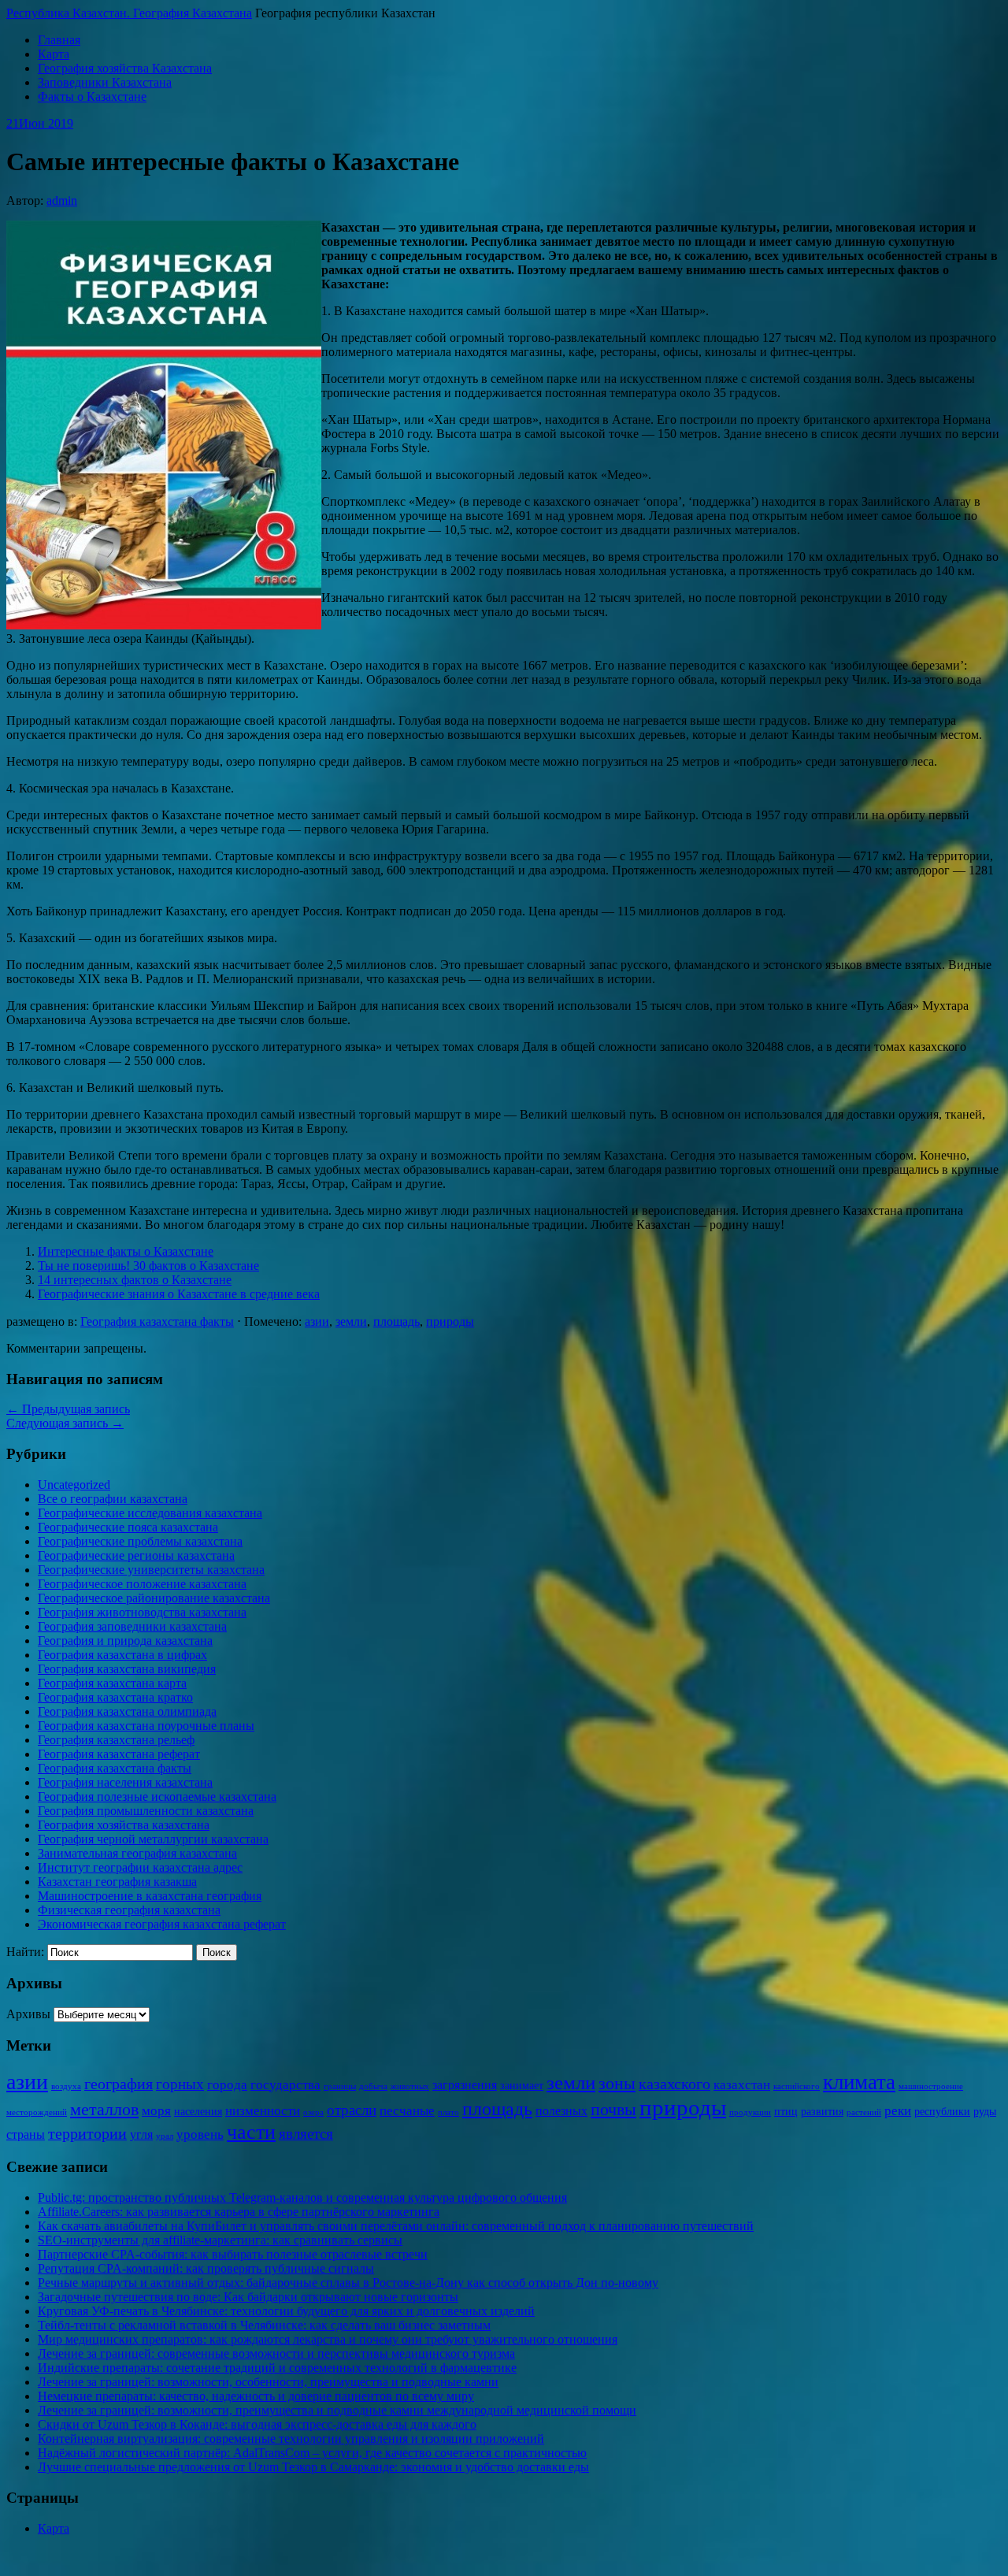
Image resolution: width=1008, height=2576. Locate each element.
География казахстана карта (112, 1683)
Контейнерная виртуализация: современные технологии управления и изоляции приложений (291, 2439)
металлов (104, 2109)
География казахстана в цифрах (122, 1655)
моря (156, 2111)
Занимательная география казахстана (137, 1853)
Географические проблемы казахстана (140, 1541)
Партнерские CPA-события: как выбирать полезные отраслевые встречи (233, 2254)
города (227, 2085)
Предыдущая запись (68, 1409)
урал (165, 2136)
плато (448, 2112)
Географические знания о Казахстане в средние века (179, 1294)
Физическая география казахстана (129, 1910)
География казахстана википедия (127, 1669)
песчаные (407, 2111)
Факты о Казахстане (92, 97)
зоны (617, 2083)
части (251, 2132)
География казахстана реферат (119, 1754)
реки (898, 2111)
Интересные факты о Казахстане (126, 1251)
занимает (522, 2086)
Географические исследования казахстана (150, 1513)
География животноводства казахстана (142, 1612)
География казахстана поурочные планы (146, 1726)
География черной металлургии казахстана (153, 1839)
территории (87, 2133)
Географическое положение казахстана (142, 1584)
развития (822, 2112)
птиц (786, 2112)
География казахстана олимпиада (127, 1711)
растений (864, 2112)
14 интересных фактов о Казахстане (135, 1280)
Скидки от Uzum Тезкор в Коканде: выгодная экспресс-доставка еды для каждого (257, 2424)
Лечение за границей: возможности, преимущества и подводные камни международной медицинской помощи (337, 2410)
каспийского (797, 2086)
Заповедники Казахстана (105, 82)
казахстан (742, 2085)
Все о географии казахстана (113, 1499)
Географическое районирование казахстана (154, 1598)
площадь (397, 1321)
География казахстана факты (157, 1321)
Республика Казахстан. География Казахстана (129, 13)
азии (317, 1321)
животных (410, 2086)
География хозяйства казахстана (124, 1825)
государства (285, 2085)
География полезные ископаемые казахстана (157, 1797)
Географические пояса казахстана (128, 1527)
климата (859, 2082)
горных (180, 2084)
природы (450, 1321)
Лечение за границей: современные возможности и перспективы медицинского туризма (276, 2353)
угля (141, 2134)
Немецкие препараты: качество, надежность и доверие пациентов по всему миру (256, 2396)
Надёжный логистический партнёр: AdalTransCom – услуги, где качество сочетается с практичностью (312, 2453)
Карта (54, 54)
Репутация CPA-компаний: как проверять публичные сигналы (206, 2268)
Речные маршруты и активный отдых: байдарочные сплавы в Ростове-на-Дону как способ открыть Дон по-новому (348, 2283)
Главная (59, 40)
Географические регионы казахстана (136, 1555)
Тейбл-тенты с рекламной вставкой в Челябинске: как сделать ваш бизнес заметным (264, 2325)
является (306, 2134)
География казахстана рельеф (116, 1740)
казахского (674, 2084)
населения (198, 2112)
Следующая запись (65, 1423)
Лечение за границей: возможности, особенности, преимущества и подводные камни (268, 2382)
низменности (263, 2111)
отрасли (352, 2110)
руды (985, 2112)
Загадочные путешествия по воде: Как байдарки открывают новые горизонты (248, 2297)
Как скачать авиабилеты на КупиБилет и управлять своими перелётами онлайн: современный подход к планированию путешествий (396, 2226)
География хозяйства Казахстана (125, 68)
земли (351, 1321)
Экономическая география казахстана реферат (162, 1924)
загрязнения (465, 2085)
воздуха (66, 2086)
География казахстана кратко (115, 1697)
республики (942, 2112)
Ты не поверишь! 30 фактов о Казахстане (148, 1266)
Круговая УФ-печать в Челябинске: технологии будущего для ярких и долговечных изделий (286, 2311)
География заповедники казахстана (132, 1626)
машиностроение (931, 2086)
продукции (750, 2112)
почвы (613, 2109)
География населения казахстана (125, 1782)
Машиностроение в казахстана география (150, 1896)
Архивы (28, 2014)
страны (26, 2134)
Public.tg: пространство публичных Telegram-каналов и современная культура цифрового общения (302, 2197)
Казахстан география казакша (117, 1882)
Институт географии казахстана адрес (140, 1867)
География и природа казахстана (125, 1641)
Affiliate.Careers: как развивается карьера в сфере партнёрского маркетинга (239, 2212)
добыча (373, 2086)
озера (313, 2112)
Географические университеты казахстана (151, 1570)
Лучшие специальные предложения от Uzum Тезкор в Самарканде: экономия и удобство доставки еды (313, 2467)
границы (340, 2086)
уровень (200, 2134)
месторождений (37, 2112)
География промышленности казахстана (146, 1811)
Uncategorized (74, 1485)
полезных (561, 2111)
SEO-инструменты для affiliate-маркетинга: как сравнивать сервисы (220, 2240)
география (119, 2084)
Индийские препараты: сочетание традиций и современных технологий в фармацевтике (277, 2368)
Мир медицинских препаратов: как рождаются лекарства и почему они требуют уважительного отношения (328, 2339)
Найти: (25, 1952)
